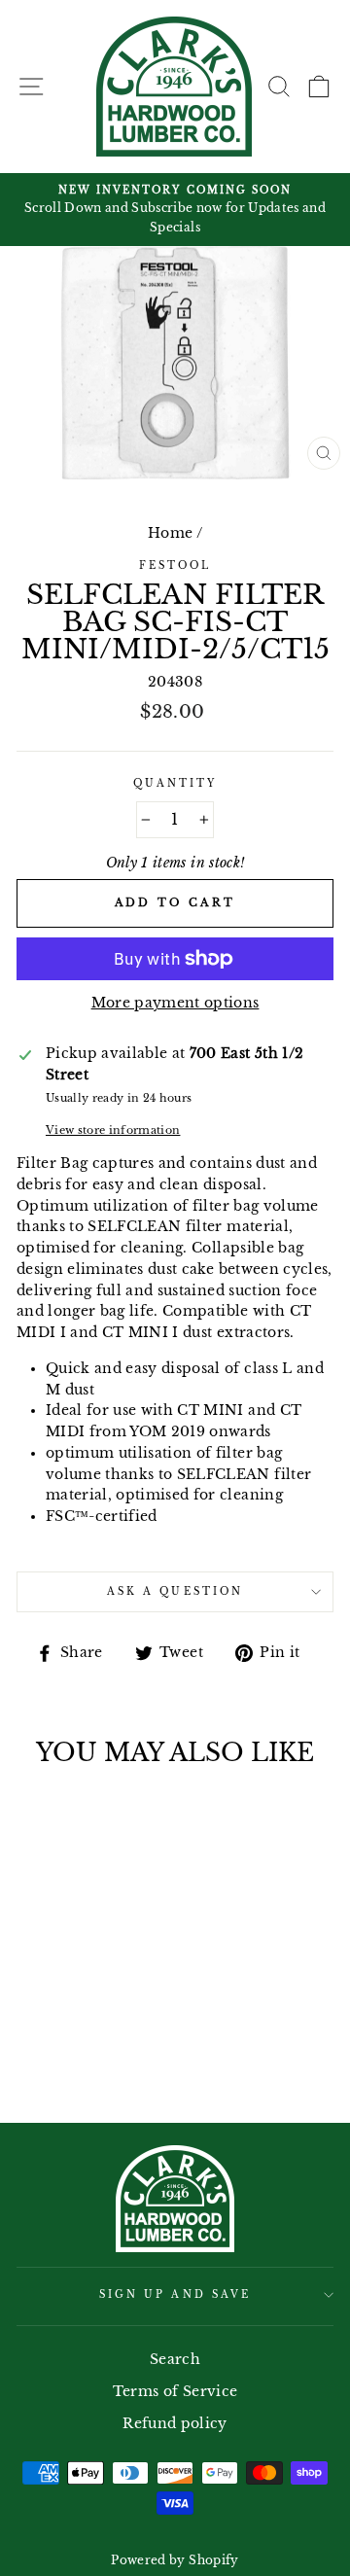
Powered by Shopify (175, 2560)
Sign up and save (175, 2294)
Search (175, 2360)
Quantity (175, 783)
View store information (113, 1130)
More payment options (175, 1003)
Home (170, 533)
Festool (175, 565)
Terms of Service (175, 2392)
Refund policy (175, 2424)
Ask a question (175, 1591)
